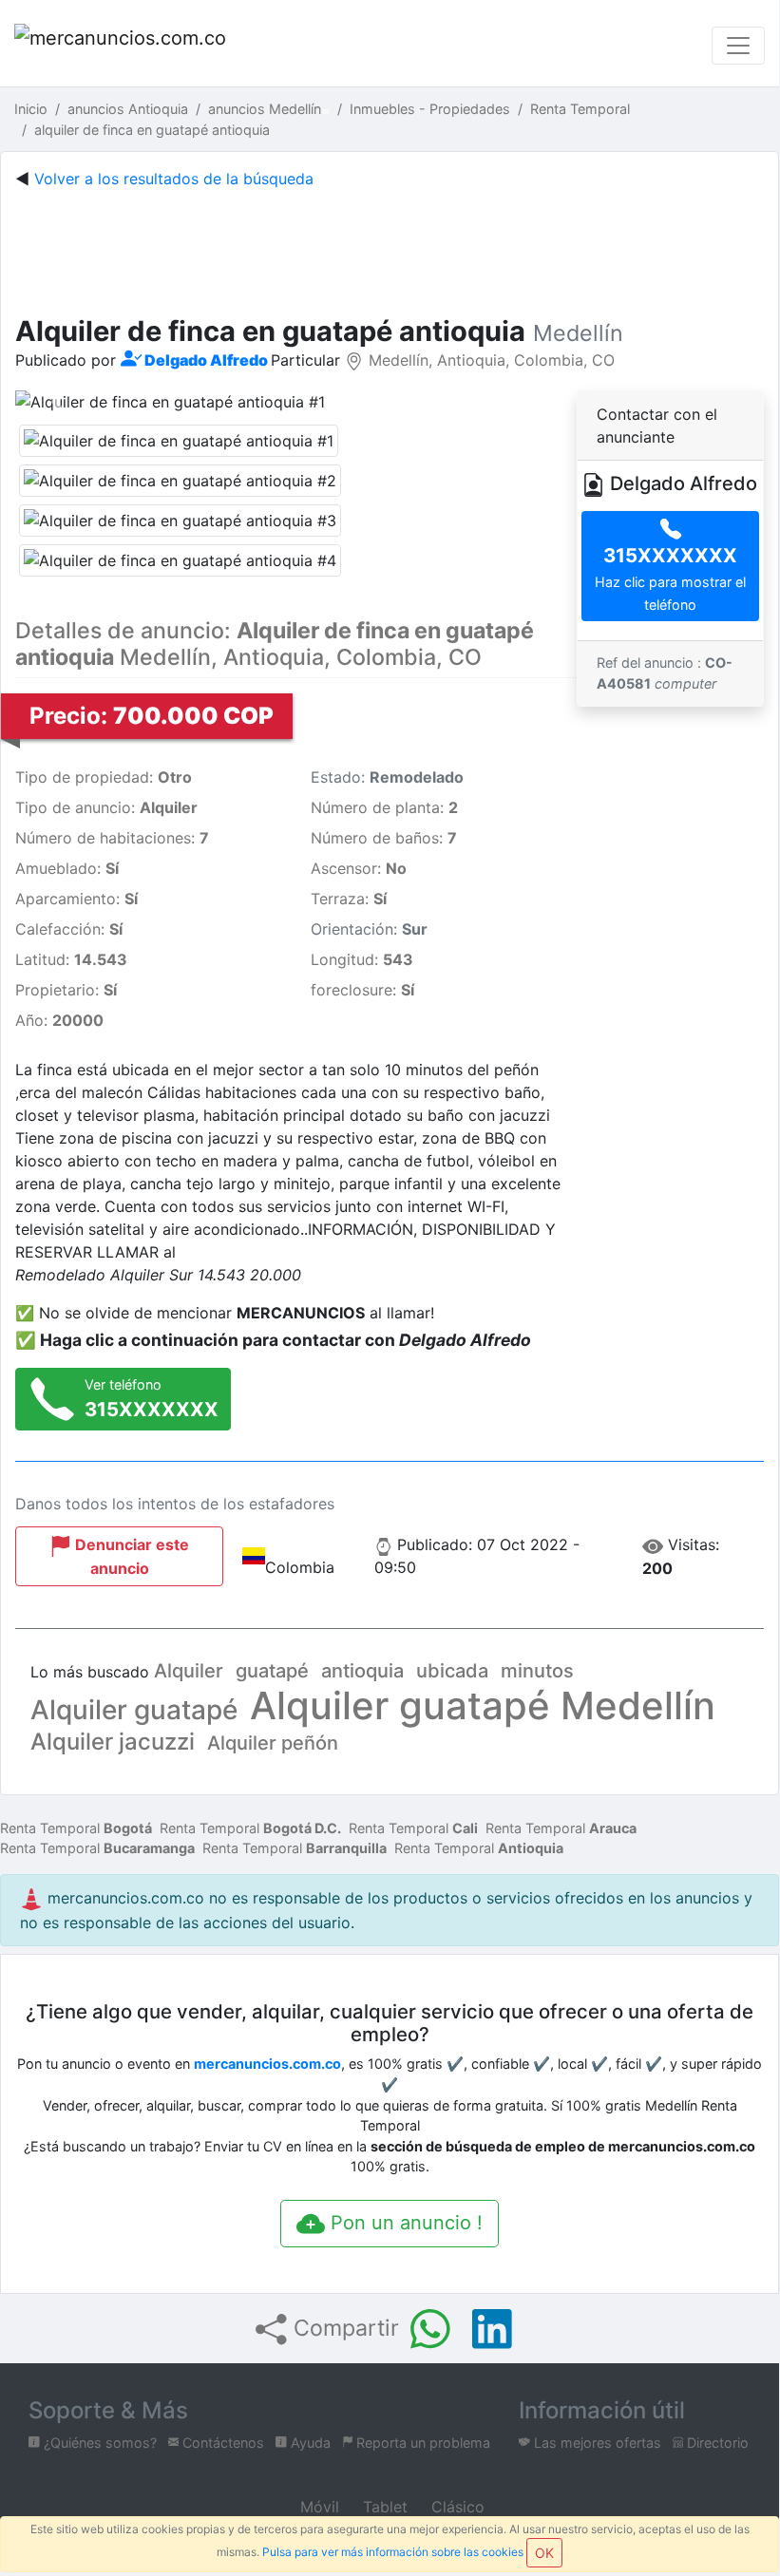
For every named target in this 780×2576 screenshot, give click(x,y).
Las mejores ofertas (596, 2443)
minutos (537, 1671)
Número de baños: (384, 838)
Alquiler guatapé (134, 1710)
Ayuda (309, 2443)
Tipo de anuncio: (106, 807)
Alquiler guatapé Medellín (483, 1705)
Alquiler (189, 1671)
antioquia (362, 1671)
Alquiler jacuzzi (113, 1742)
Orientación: (369, 929)
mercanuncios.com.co (267, 2064)
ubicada (452, 1671)
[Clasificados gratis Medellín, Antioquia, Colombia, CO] (124, 45)
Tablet (383, 2507)
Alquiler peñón (273, 1743)
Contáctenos (221, 2443)
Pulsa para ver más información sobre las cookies (393, 2552)
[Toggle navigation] (738, 46)
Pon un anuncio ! (404, 2223)
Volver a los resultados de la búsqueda (174, 179)
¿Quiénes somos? (98, 2443)
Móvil (317, 2507)
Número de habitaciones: (112, 838)
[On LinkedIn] (492, 2329)
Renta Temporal (76, 1828)
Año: (59, 1020)
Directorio (716, 2443)
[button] (57, 402)
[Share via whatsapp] (430, 2329)
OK (544, 2553)
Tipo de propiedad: (104, 777)
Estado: (387, 777)
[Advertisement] (390, 248)
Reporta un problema (421, 2443)
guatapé (272, 1671)
